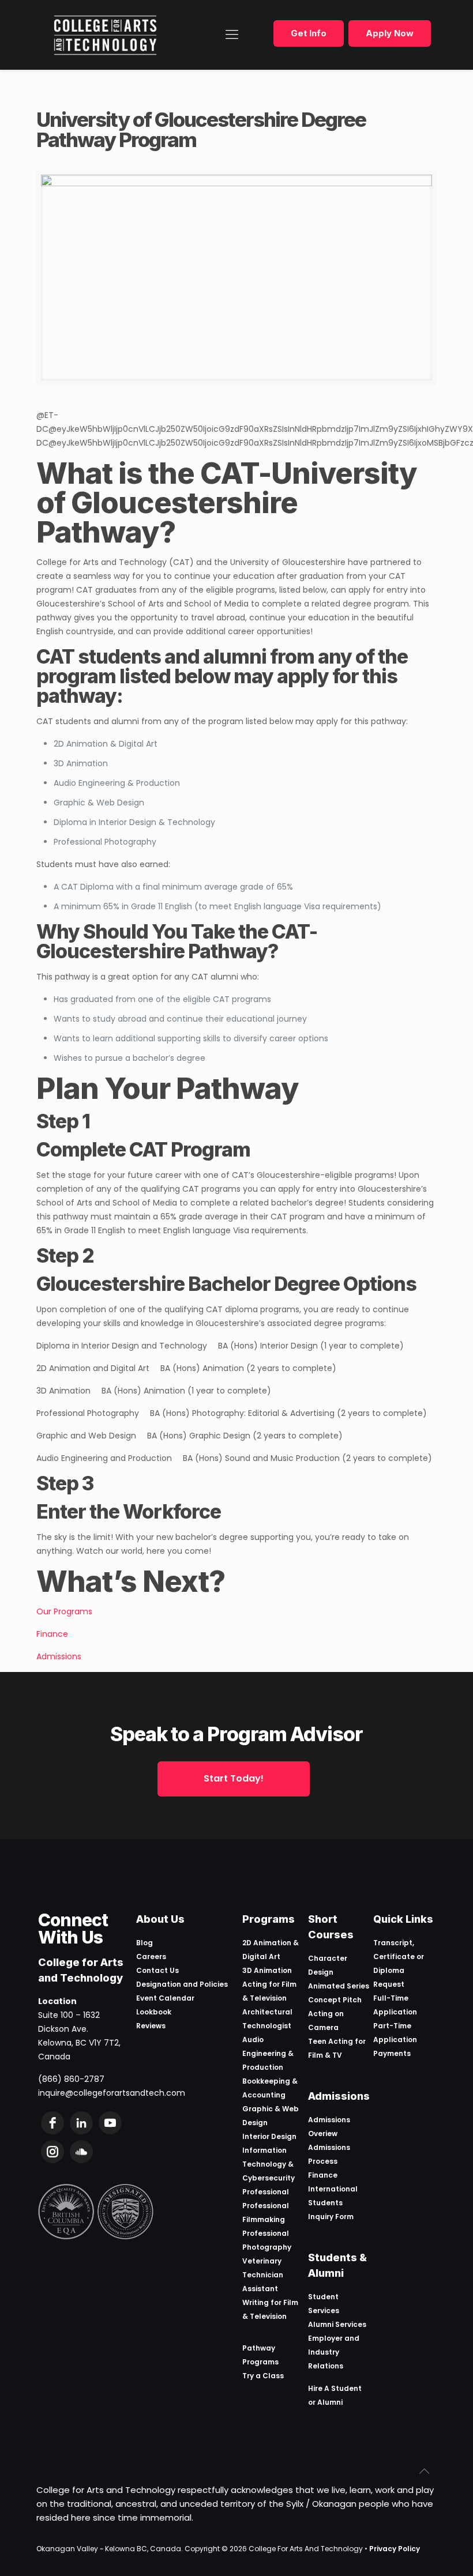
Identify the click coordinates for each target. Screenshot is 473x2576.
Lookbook (154, 2012)
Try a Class (263, 2376)
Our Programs (64, 1611)
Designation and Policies (182, 1984)
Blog (144, 1943)
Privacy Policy (395, 2549)
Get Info (309, 33)
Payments (392, 2053)
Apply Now (390, 33)
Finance (52, 1634)
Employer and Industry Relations (334, 2352)
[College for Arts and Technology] (105, 35)
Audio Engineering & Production (268, 2053)
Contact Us (157, 1970)
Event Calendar (165, 1998)
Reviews (151, 2026)
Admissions (59, 1656)
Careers (151, 1957)
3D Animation (267, 1970)
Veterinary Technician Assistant (263, 2275)
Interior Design (269, 2136)
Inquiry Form (331, 2217)
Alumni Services (337, 2324)
